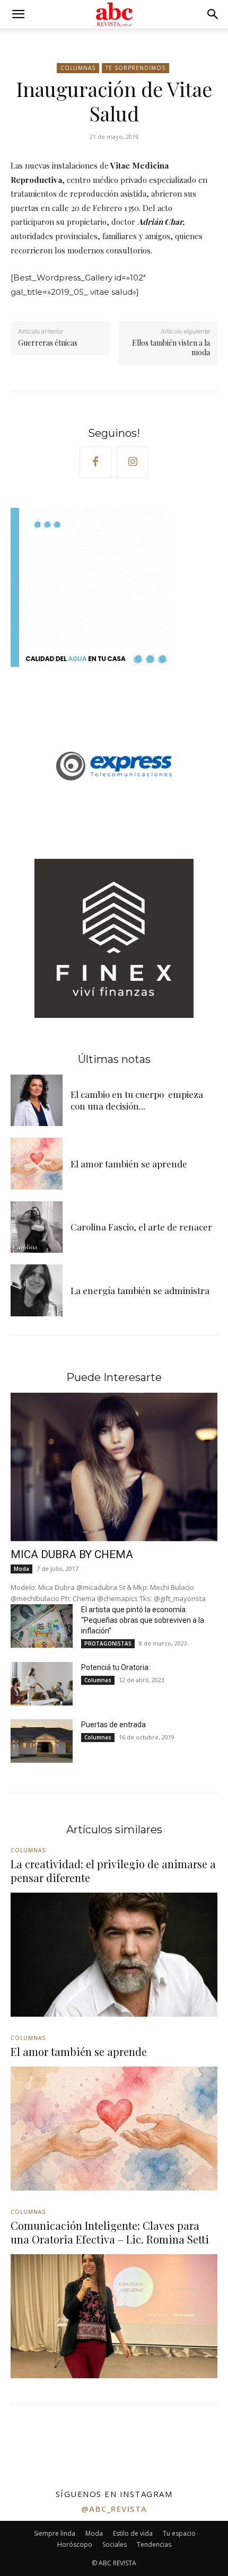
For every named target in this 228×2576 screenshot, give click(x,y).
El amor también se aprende (129, 1164)
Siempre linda (55, 2533)
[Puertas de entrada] (42, 1741)
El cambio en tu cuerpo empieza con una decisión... (137, 1100)
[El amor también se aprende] (37, 1164)
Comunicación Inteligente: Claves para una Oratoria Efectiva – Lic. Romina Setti (110, 2232)
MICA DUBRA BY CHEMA (72, 1554)
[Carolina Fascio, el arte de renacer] (37, 1227)
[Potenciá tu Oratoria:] (42, 1684)
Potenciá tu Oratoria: (116, 1667)
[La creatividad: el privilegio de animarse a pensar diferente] (114, 1955)
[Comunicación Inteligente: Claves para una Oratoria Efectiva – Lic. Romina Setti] (114, 2316)
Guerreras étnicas (48, 343)
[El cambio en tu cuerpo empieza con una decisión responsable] (37, 1101)
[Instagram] (133, 462)
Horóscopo (75, 2544)
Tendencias (154, 2544)
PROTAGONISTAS (108, 1643)
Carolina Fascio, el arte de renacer (141, 1227)
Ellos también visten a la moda (171, 348)
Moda (21, 1569)
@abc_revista (114, 2509)
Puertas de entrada (113, 1725)
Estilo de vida (133, 2533)
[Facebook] (95, 462)
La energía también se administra (140, 1290)
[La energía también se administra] (37, 1290)
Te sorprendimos (135, 68)
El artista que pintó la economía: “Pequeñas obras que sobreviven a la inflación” (143, 1620)
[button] (18, 14)
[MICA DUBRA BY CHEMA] (114, 1467)
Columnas (78, 68)
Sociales (115, 2544)
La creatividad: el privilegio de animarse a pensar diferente (113, 1871)
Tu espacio (179, 2533)
